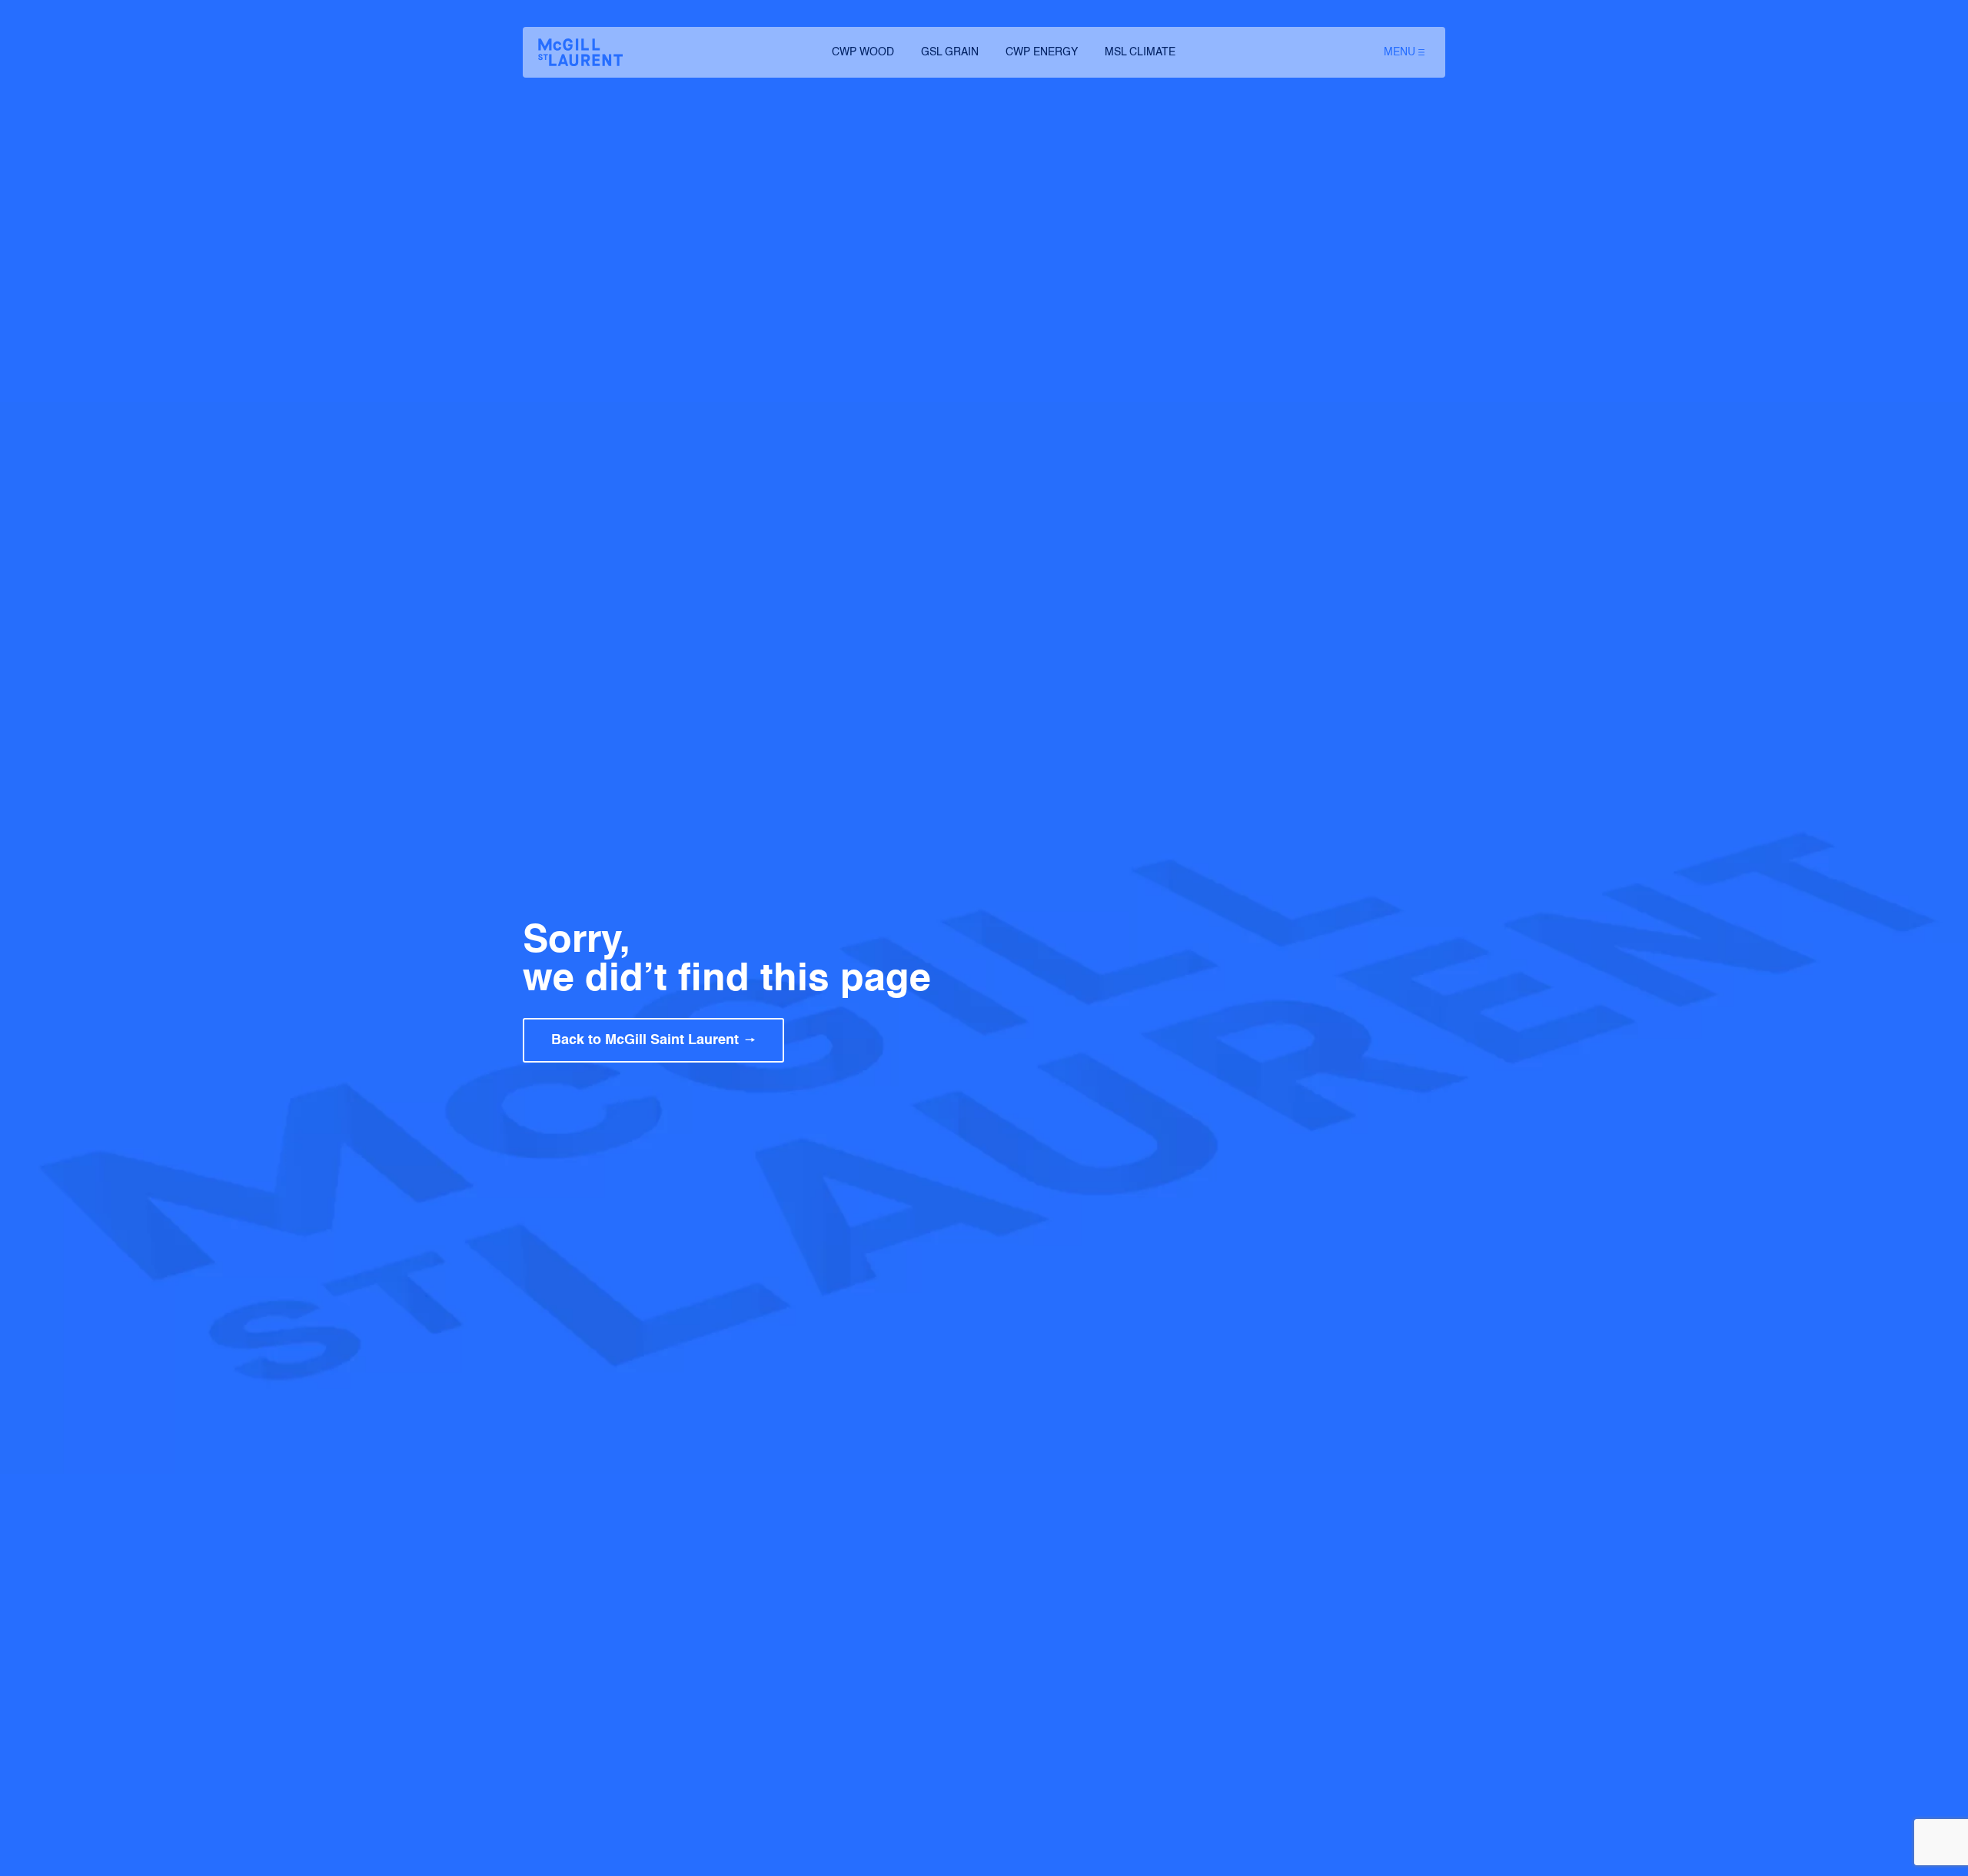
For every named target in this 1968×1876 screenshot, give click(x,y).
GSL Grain (950, 52)
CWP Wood (863, 52)
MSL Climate (1140, 52)
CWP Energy (1042, 52)
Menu (1400, 52)
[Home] (580, 52)
